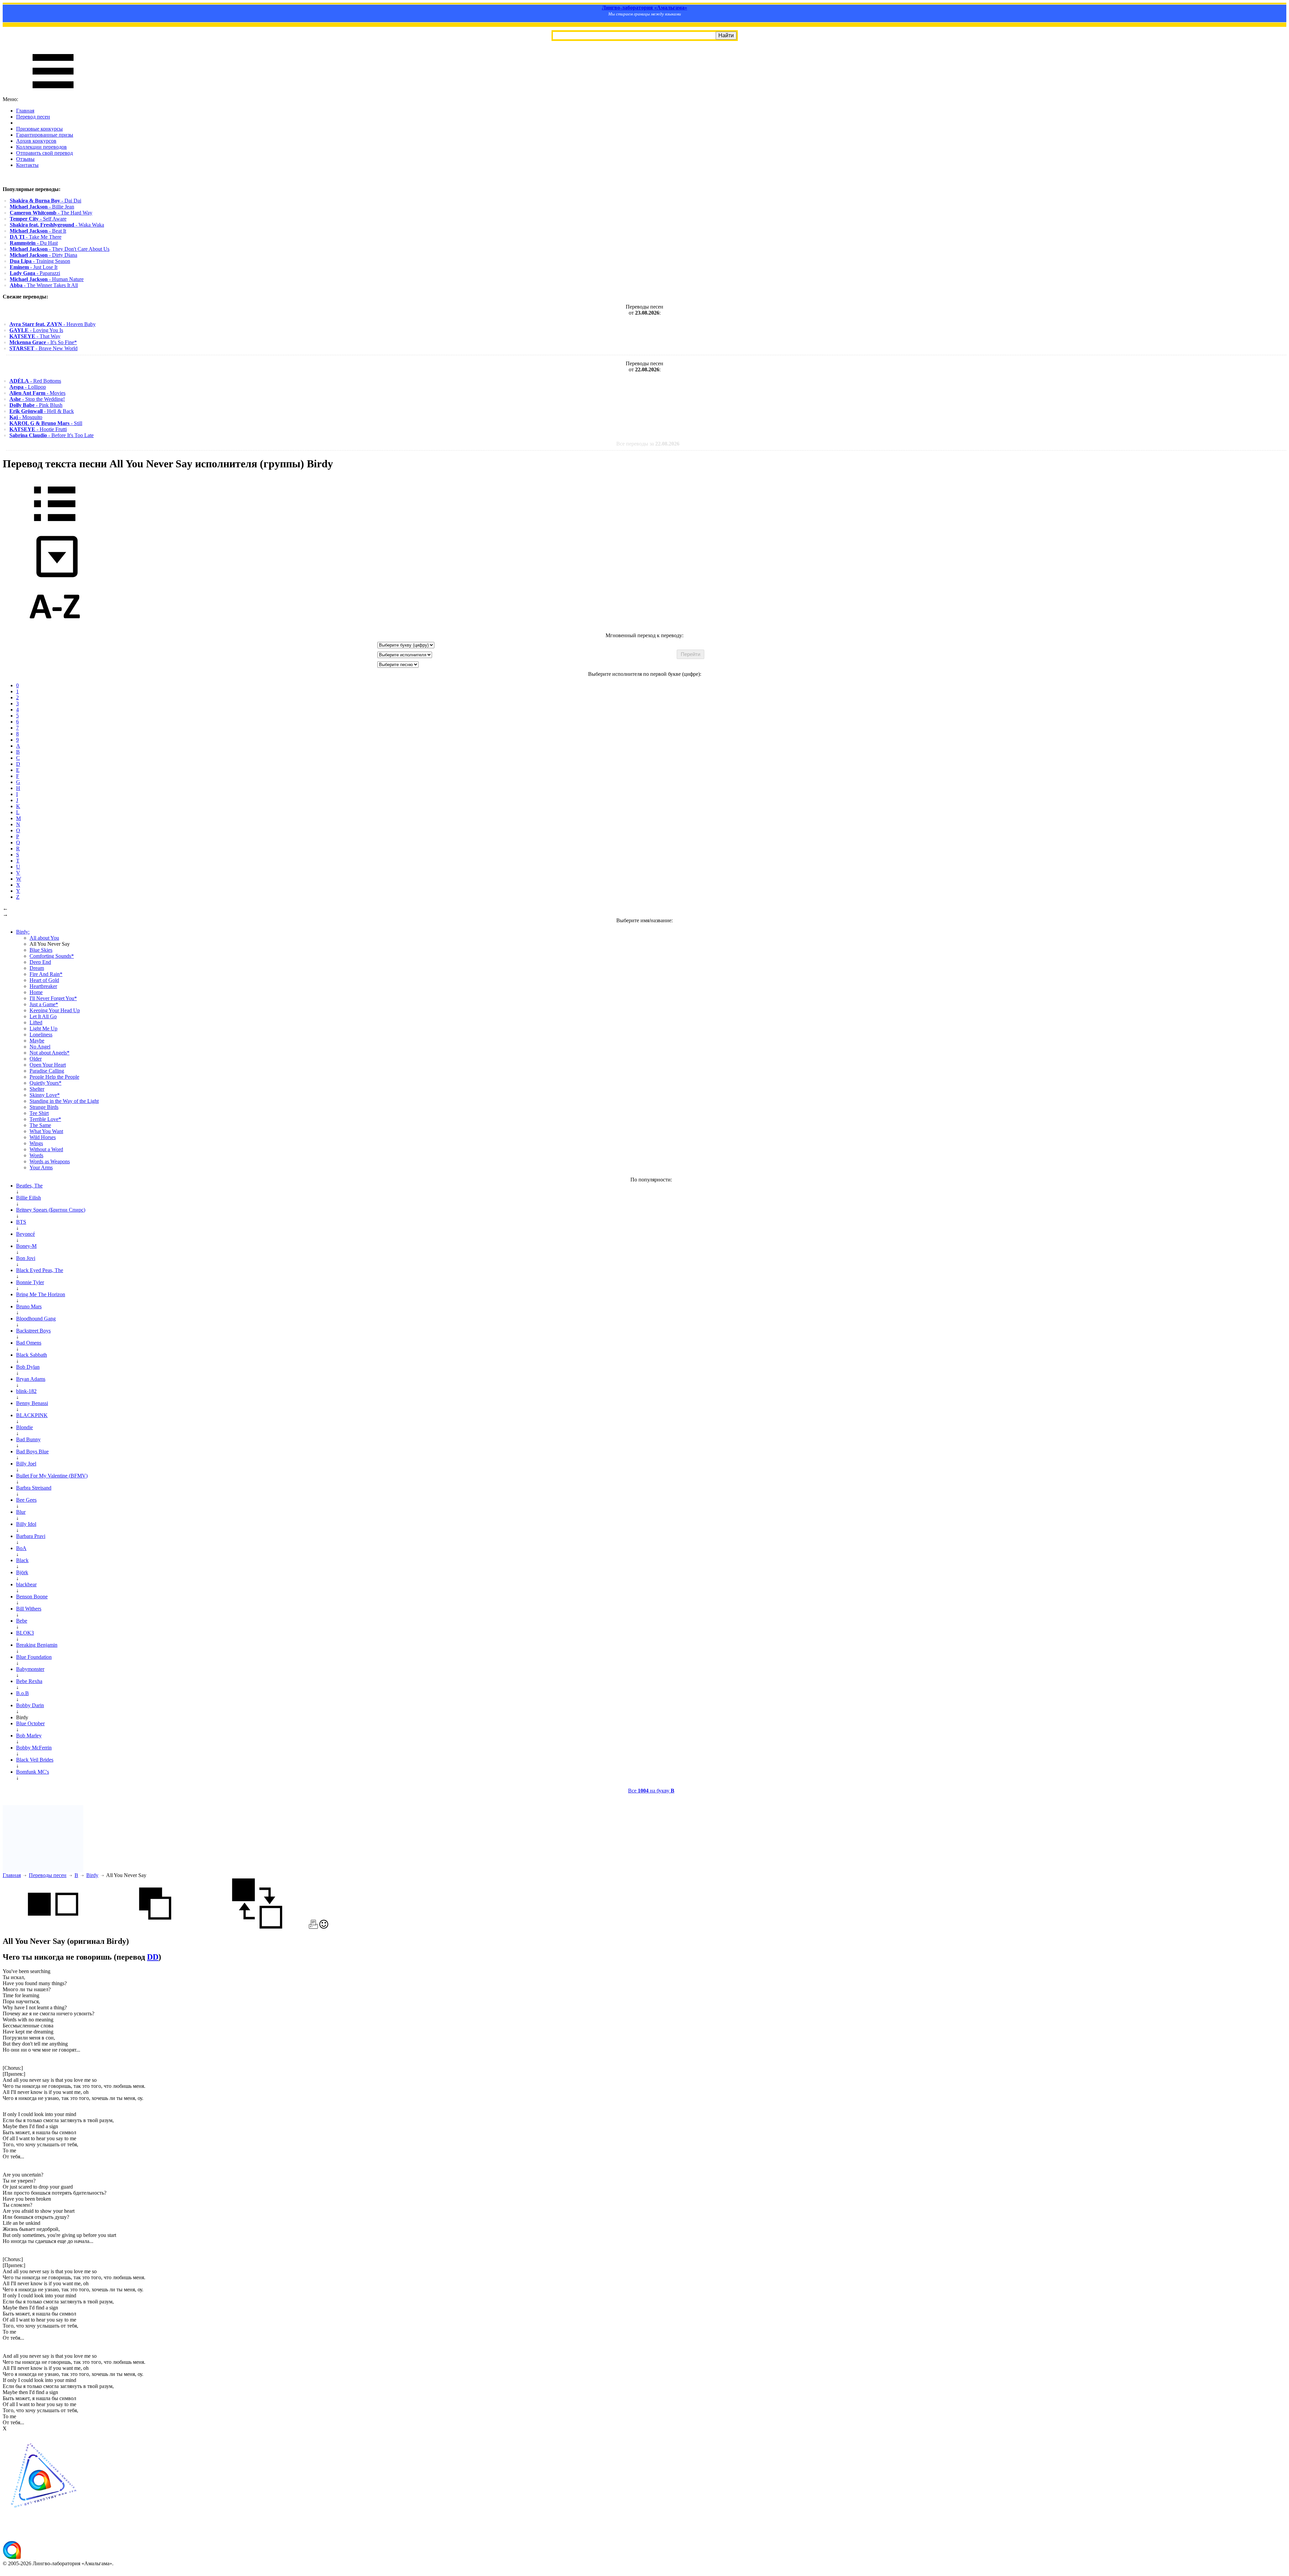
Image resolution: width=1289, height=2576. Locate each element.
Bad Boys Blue (32, 1451)
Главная (25, 111)
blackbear (26, 1584)
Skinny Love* (45, 1095)
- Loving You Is (36, 330)
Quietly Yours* (45, 1083)
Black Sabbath (32, 1355)
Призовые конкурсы (39, 129)
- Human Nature (47, 279)
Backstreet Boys (33, 1331)
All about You (44, 938)
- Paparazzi (35, 273)
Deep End (40, 962)
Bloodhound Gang (36, 1319)
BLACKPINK (32, 1415)
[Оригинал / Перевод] (257, 1927)
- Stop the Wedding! (37, 399)
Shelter (37, 1089)
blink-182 (26, 1391)
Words (36, 1155)
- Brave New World (43, 348)
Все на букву (651, 1791)
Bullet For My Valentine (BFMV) (52, 1476)
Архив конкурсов (36, 141)
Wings (36, 1143)
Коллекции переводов (41, 147)
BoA (21, 1548)
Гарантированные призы (45, 135)
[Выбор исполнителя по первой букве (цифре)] (55, 629)
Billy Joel (26, 1464)
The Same (40, 1125)
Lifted (36, 1022)
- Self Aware (38, 219)
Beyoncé (26, 1234)
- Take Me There (36, 237)
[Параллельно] (53, 1927)
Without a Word (46, 1149)
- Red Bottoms (35, 381)
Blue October (30, 1723)
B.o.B (22, 1693)
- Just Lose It (34, 267)
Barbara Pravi (31, 1536)
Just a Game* (44, 1004)
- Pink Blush (36, 405)
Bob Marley (29, 1736)
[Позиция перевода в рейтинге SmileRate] (324, 1927)
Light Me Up (43, 1028)
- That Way (35, 336)
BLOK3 (25, 1633)
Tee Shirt (39, 1113)
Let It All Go (43, 1016)
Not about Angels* (50, 1053)
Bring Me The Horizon (41, 1294)
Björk (22, 1572)
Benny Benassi (32, 1403)
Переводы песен (48, 1875)
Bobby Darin (30, 1705)
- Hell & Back (42, 411)
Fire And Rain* (46, 974)
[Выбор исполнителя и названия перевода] (55, 526)
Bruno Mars (29, 1306)
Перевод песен (33, 117)
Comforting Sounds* (52, 956)
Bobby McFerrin (34, 1748)
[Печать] (313, 1927)
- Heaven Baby (53, 324)
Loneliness (41, 1035)
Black (22, 1560)
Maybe (37, 1041)
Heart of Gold (44, 980)
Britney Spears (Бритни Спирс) (51, 1210)
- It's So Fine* (43, 342)
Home (36, 992)
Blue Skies (41, 950)
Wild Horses (43, 1137)
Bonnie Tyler (30, 1282)
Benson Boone (32, 1597)
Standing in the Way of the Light (64, 1101)
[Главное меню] (53, 93)
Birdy (92, 1875)
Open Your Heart (48, 1065)
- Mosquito (26, 417)
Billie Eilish (29, 1198)
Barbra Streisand (34, 1488)
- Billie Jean (42, 207)
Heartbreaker (43, 986)
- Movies (37, 393)
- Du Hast (34, 243)
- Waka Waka (57, 225)
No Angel (40, 1047)
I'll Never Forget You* (53, 998)
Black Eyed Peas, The (40, 1270)
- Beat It (38, 231)
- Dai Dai (45, 201)
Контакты (27, 165)
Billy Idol (26, 1524)
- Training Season (40, 261)
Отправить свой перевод (44, 153)
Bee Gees (26, 1500)
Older (36, 1059)
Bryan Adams (31, 1379)
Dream (37, 968)
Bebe (22, 1621)
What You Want (46, 1131)
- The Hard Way (51, 213)
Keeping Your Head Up (55, 1010)
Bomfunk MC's (33, 1772)
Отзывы (25, 159)
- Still (46, 423)
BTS (21, 1222)
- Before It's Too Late (52, 435)
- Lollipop (28, 387)
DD (153, 1957)
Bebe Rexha (29, 1681)
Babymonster (30, 1669)
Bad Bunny (28, 1439)
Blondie (25, 1427)
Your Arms (41, 1167)
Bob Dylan (28, 1367)
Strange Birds (44, 1107)
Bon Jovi (26, 1258)
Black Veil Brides (35, 1760)
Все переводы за (648, 444)
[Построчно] (155, 1927)
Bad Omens (29, 1343)
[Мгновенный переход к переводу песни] (55, 578)
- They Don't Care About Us (60, 249)
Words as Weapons (50, 1161)
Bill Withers (29, 1609)
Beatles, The (29, 1186)
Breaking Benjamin (37, 1645)
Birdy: (23, 932)
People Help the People (54, 1077)
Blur (21, 1512)
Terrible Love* (45, 1119)
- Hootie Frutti (38, 429)
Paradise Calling (47, 1071)
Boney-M (26, 1246)
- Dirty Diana (43, 255)
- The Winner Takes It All (44, 285)
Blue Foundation (34, 1657)
